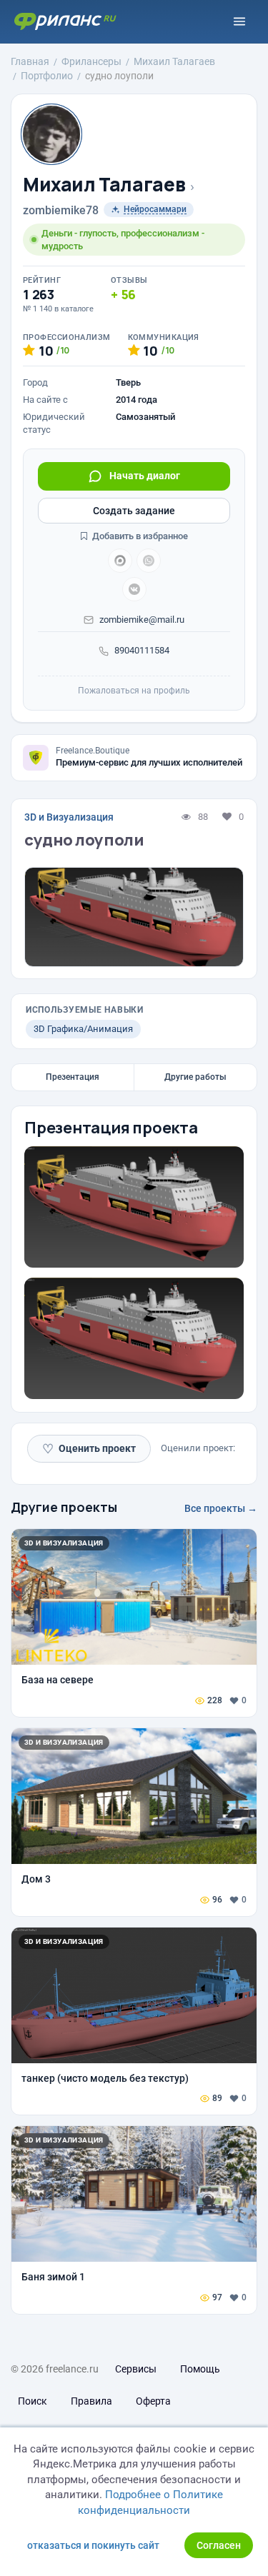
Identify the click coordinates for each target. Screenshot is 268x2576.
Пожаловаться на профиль (134, 691)
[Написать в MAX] (120, 561)
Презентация (73, 1077)
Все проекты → (221, 1508)
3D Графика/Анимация (83, 1029)
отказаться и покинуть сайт (93, 2545)
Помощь (200, 2369)
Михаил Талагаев (104, 185)
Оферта (153, 2401)
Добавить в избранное (139, 536)
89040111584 (142, 650)
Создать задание (134, 511)
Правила (91, 2401)
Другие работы (195, 1077)
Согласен (219, 2545)
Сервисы (136, 2369)
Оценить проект (89, 1449)
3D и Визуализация (69, 817)
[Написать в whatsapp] (149, 561)
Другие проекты (64, 1507)
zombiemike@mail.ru (142, 620)
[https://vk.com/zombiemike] (134, 589)
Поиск (33, 2401)
